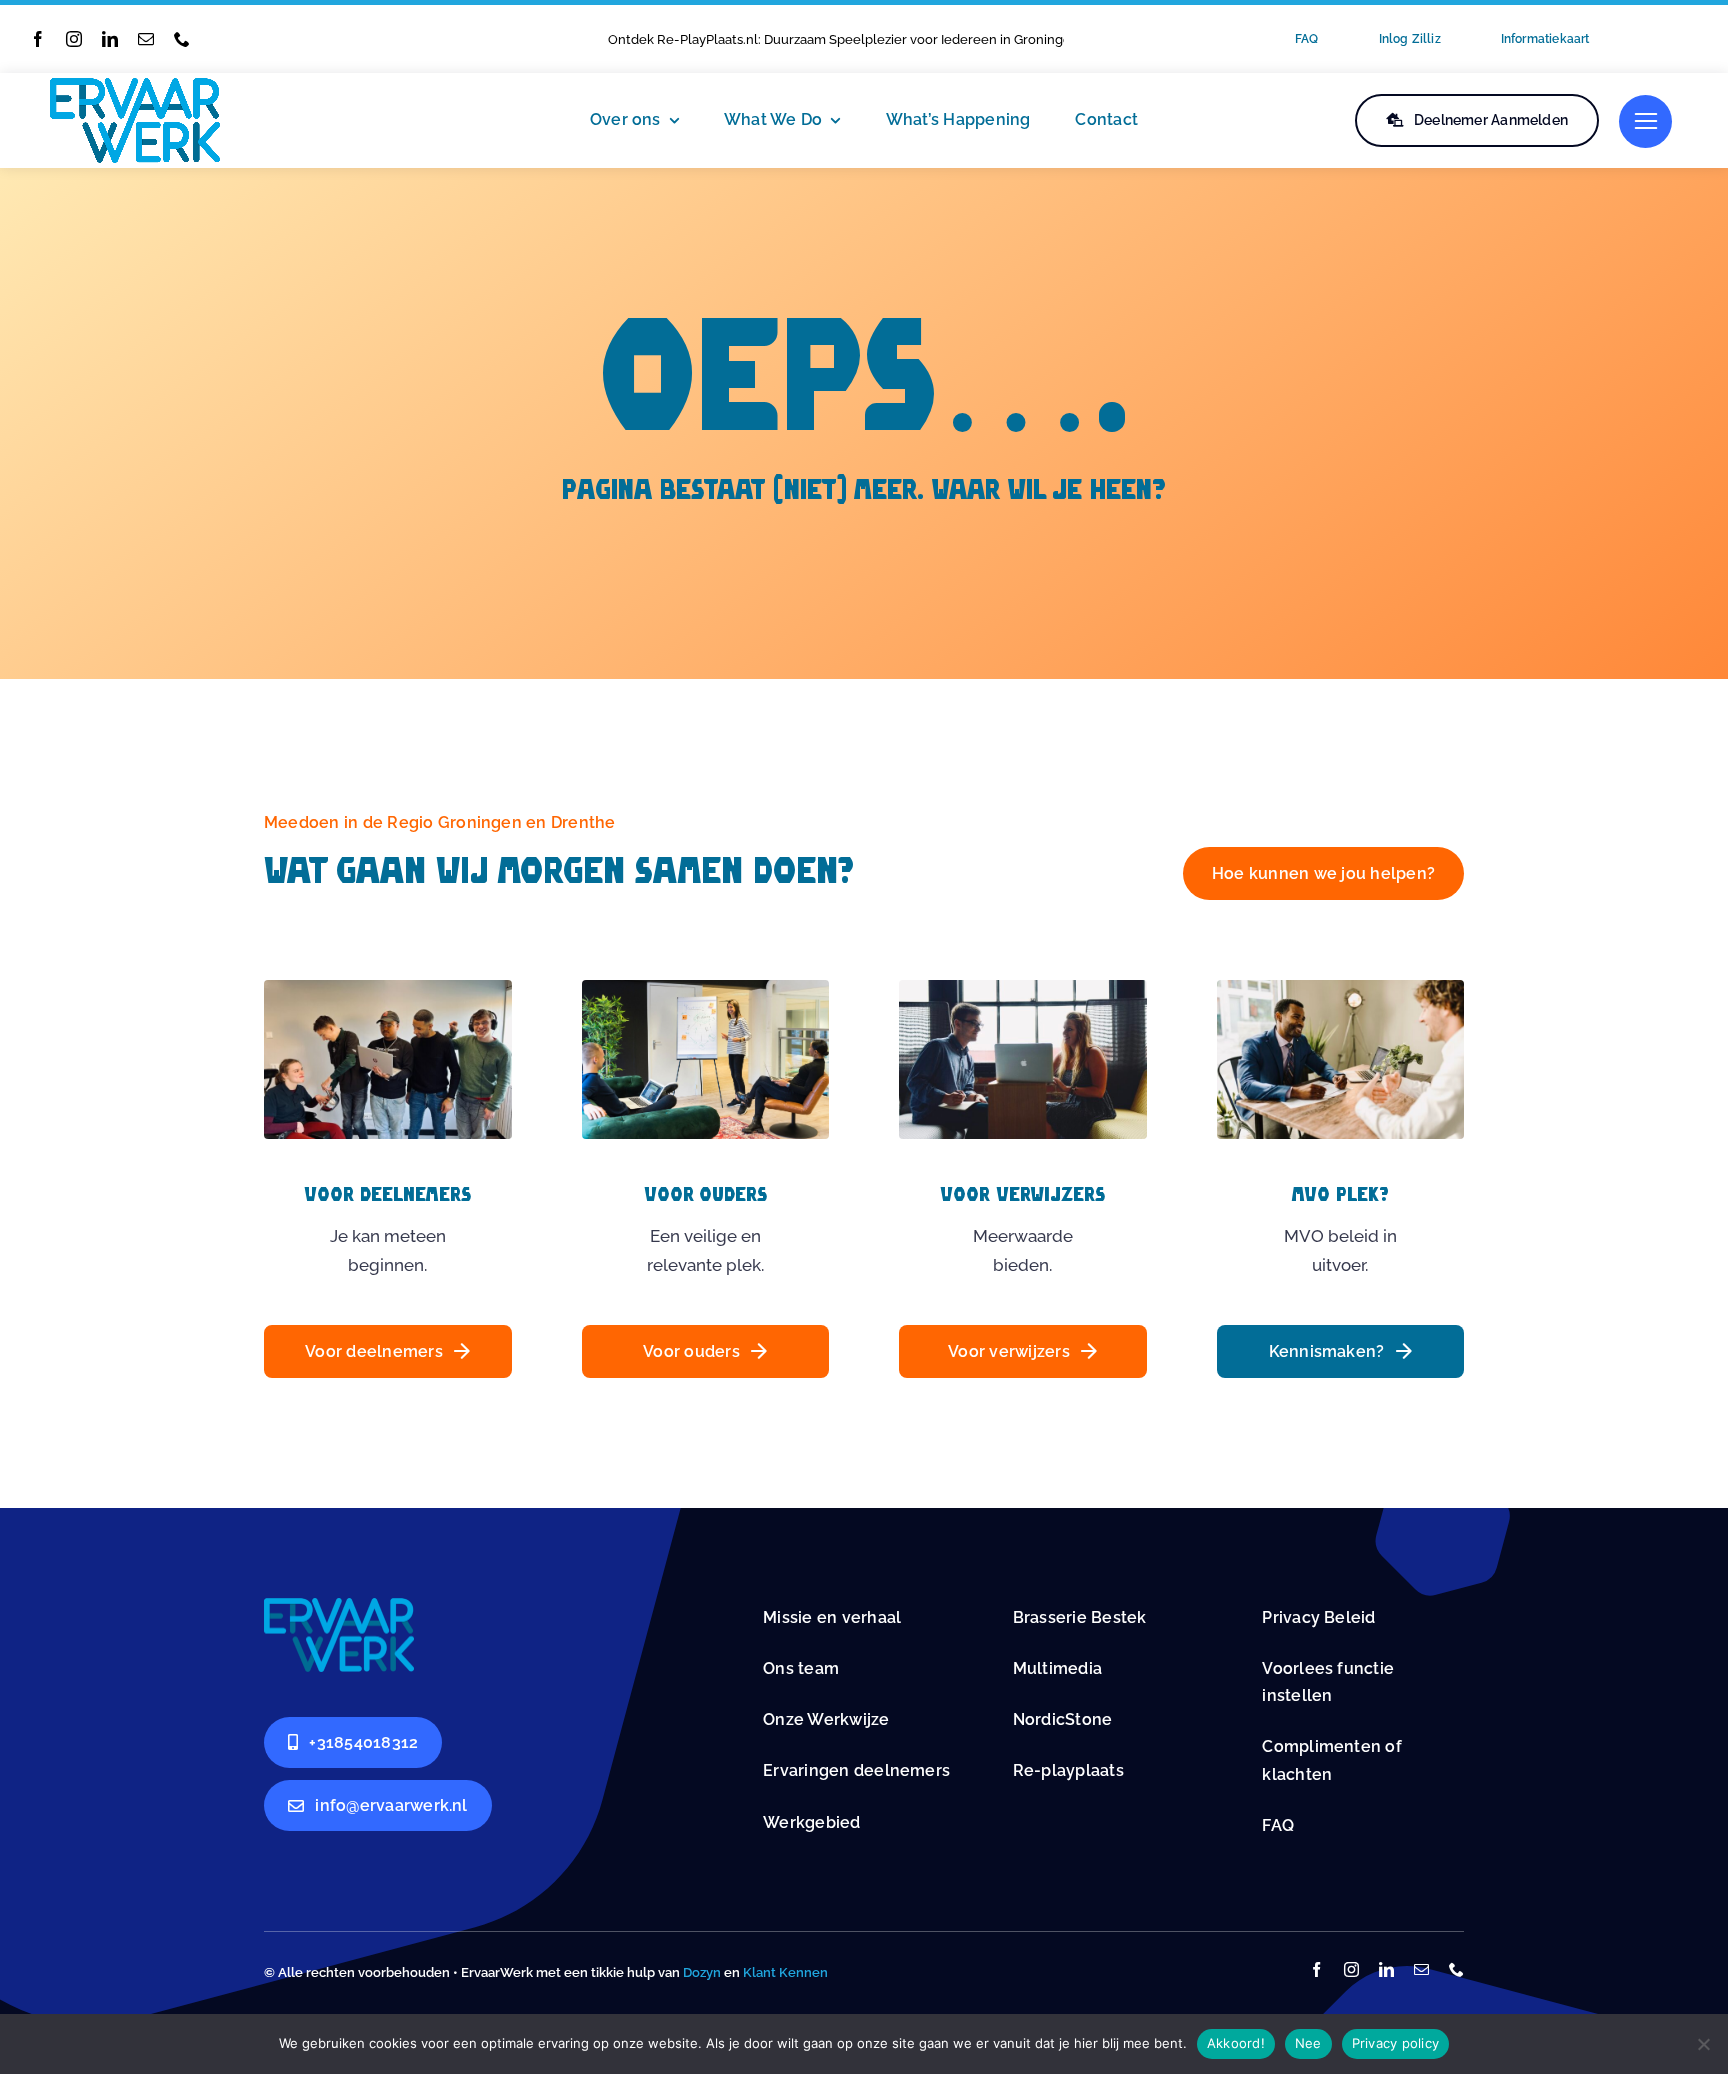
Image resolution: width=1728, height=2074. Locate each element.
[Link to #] (1645, 121)
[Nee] (1703, 2044)
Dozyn (702, 1972)
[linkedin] (110, 39)
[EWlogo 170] (135, 86)
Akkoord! (1236, 2043)
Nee (1308, 2043)
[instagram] (74, 39)
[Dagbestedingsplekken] (339, 1606)
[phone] (182, 39)
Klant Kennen (785, 1972)
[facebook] (38, 39)
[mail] (146, 39)
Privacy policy (1396, 2043)
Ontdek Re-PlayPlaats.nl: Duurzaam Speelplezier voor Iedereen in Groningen (843, 39)
